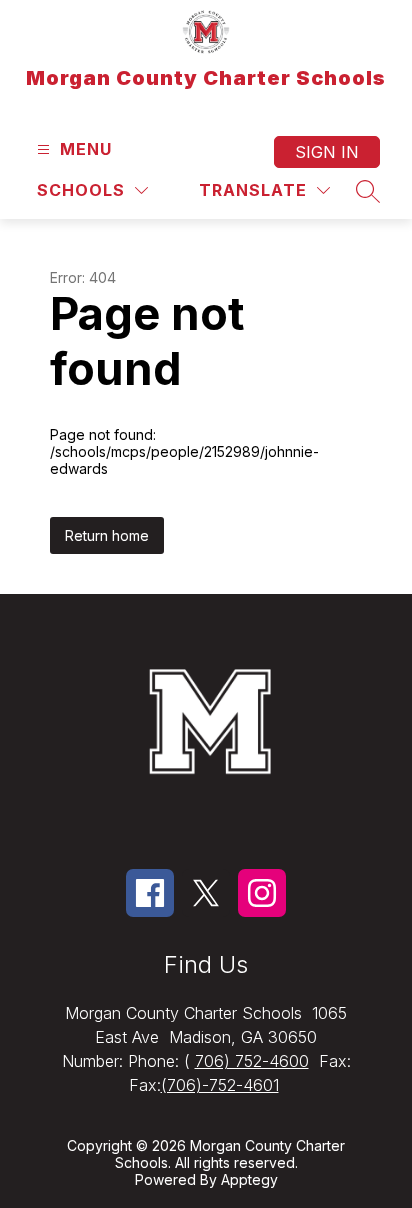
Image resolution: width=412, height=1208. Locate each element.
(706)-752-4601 (220, 1085)
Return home (107, 535)
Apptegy (249, 1179)
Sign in (327, 152)
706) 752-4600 (252, 1061)
